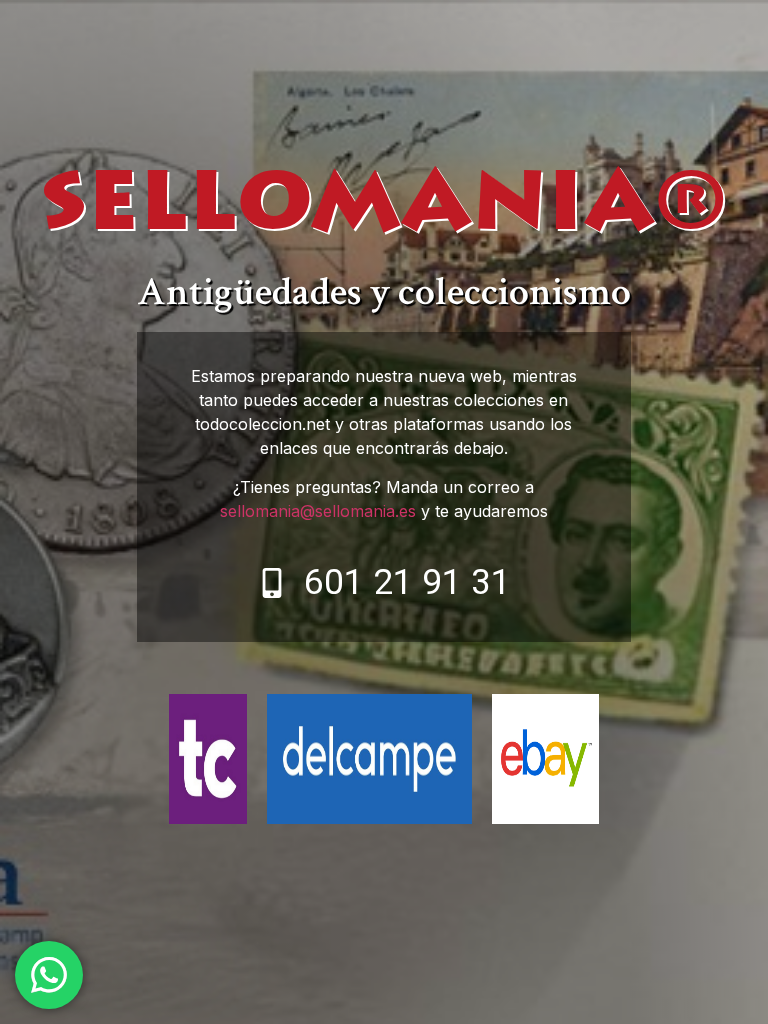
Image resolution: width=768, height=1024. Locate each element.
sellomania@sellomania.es (318, 511)
